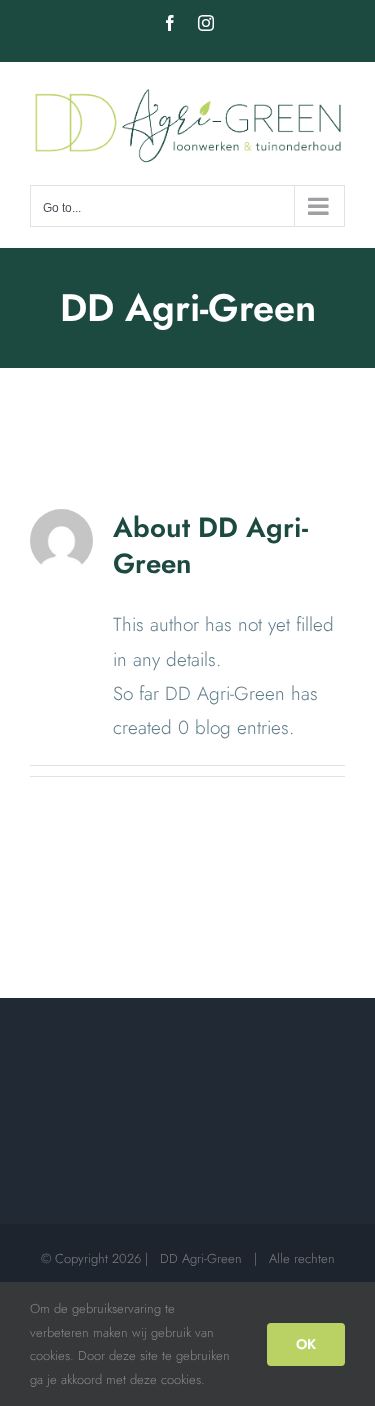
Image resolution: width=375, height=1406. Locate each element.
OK (306, 1344)
